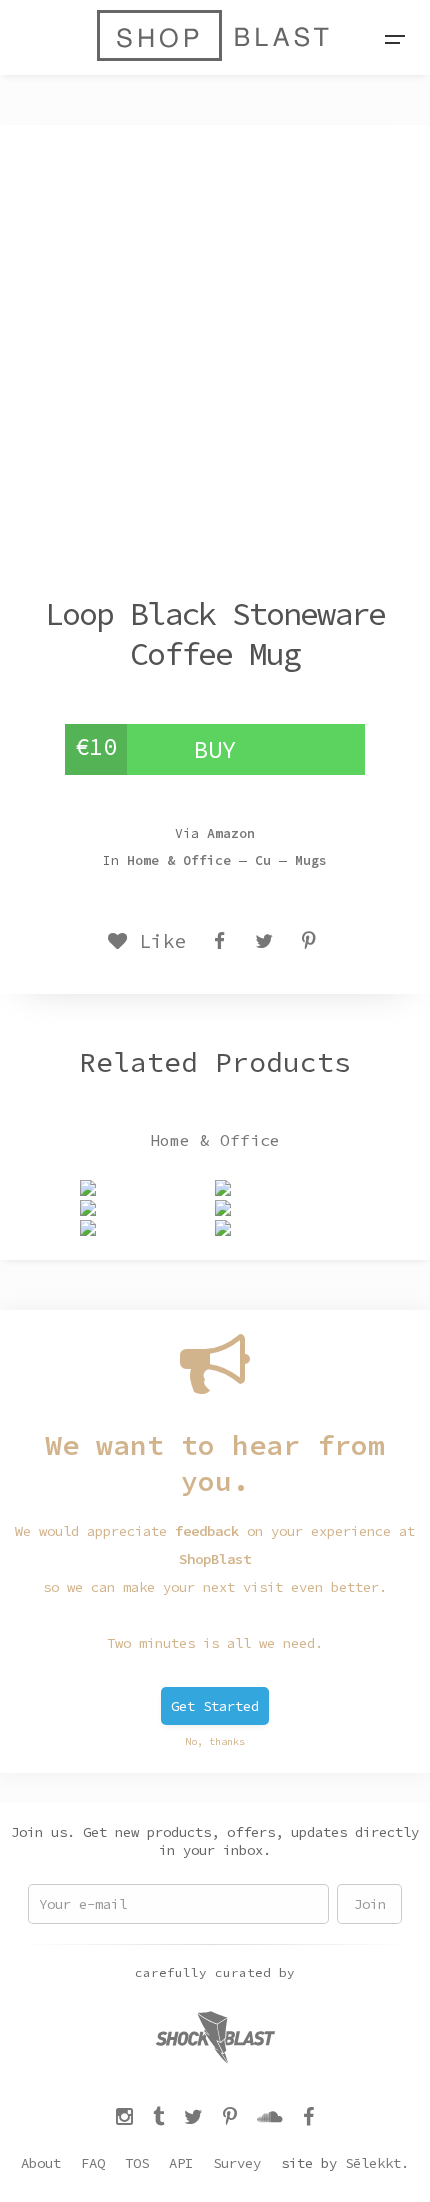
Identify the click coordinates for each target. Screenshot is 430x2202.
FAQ (93, 2163)
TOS (137, 2163)
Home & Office (179, 860)
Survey (237, 2163)
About (41, 2163)
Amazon (231, 833)
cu (263, 860)
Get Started (215, 1706)
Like (157, 941)
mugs (311, 860)
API (181, 2163)
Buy (215, 749)
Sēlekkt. (377, 2163)
